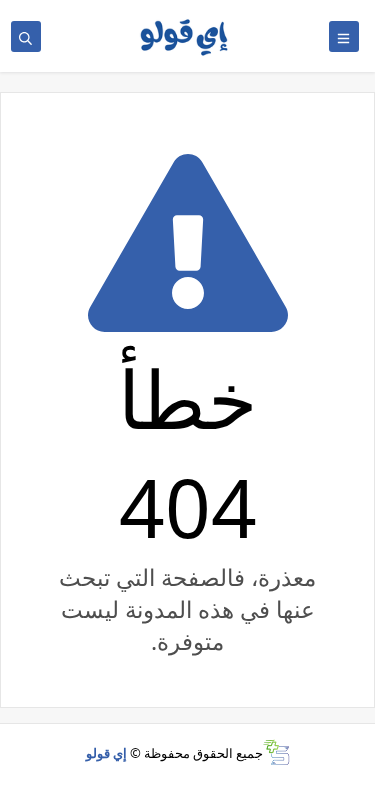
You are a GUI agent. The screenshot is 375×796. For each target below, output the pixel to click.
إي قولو (106, 753)
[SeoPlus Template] (276, 752)
